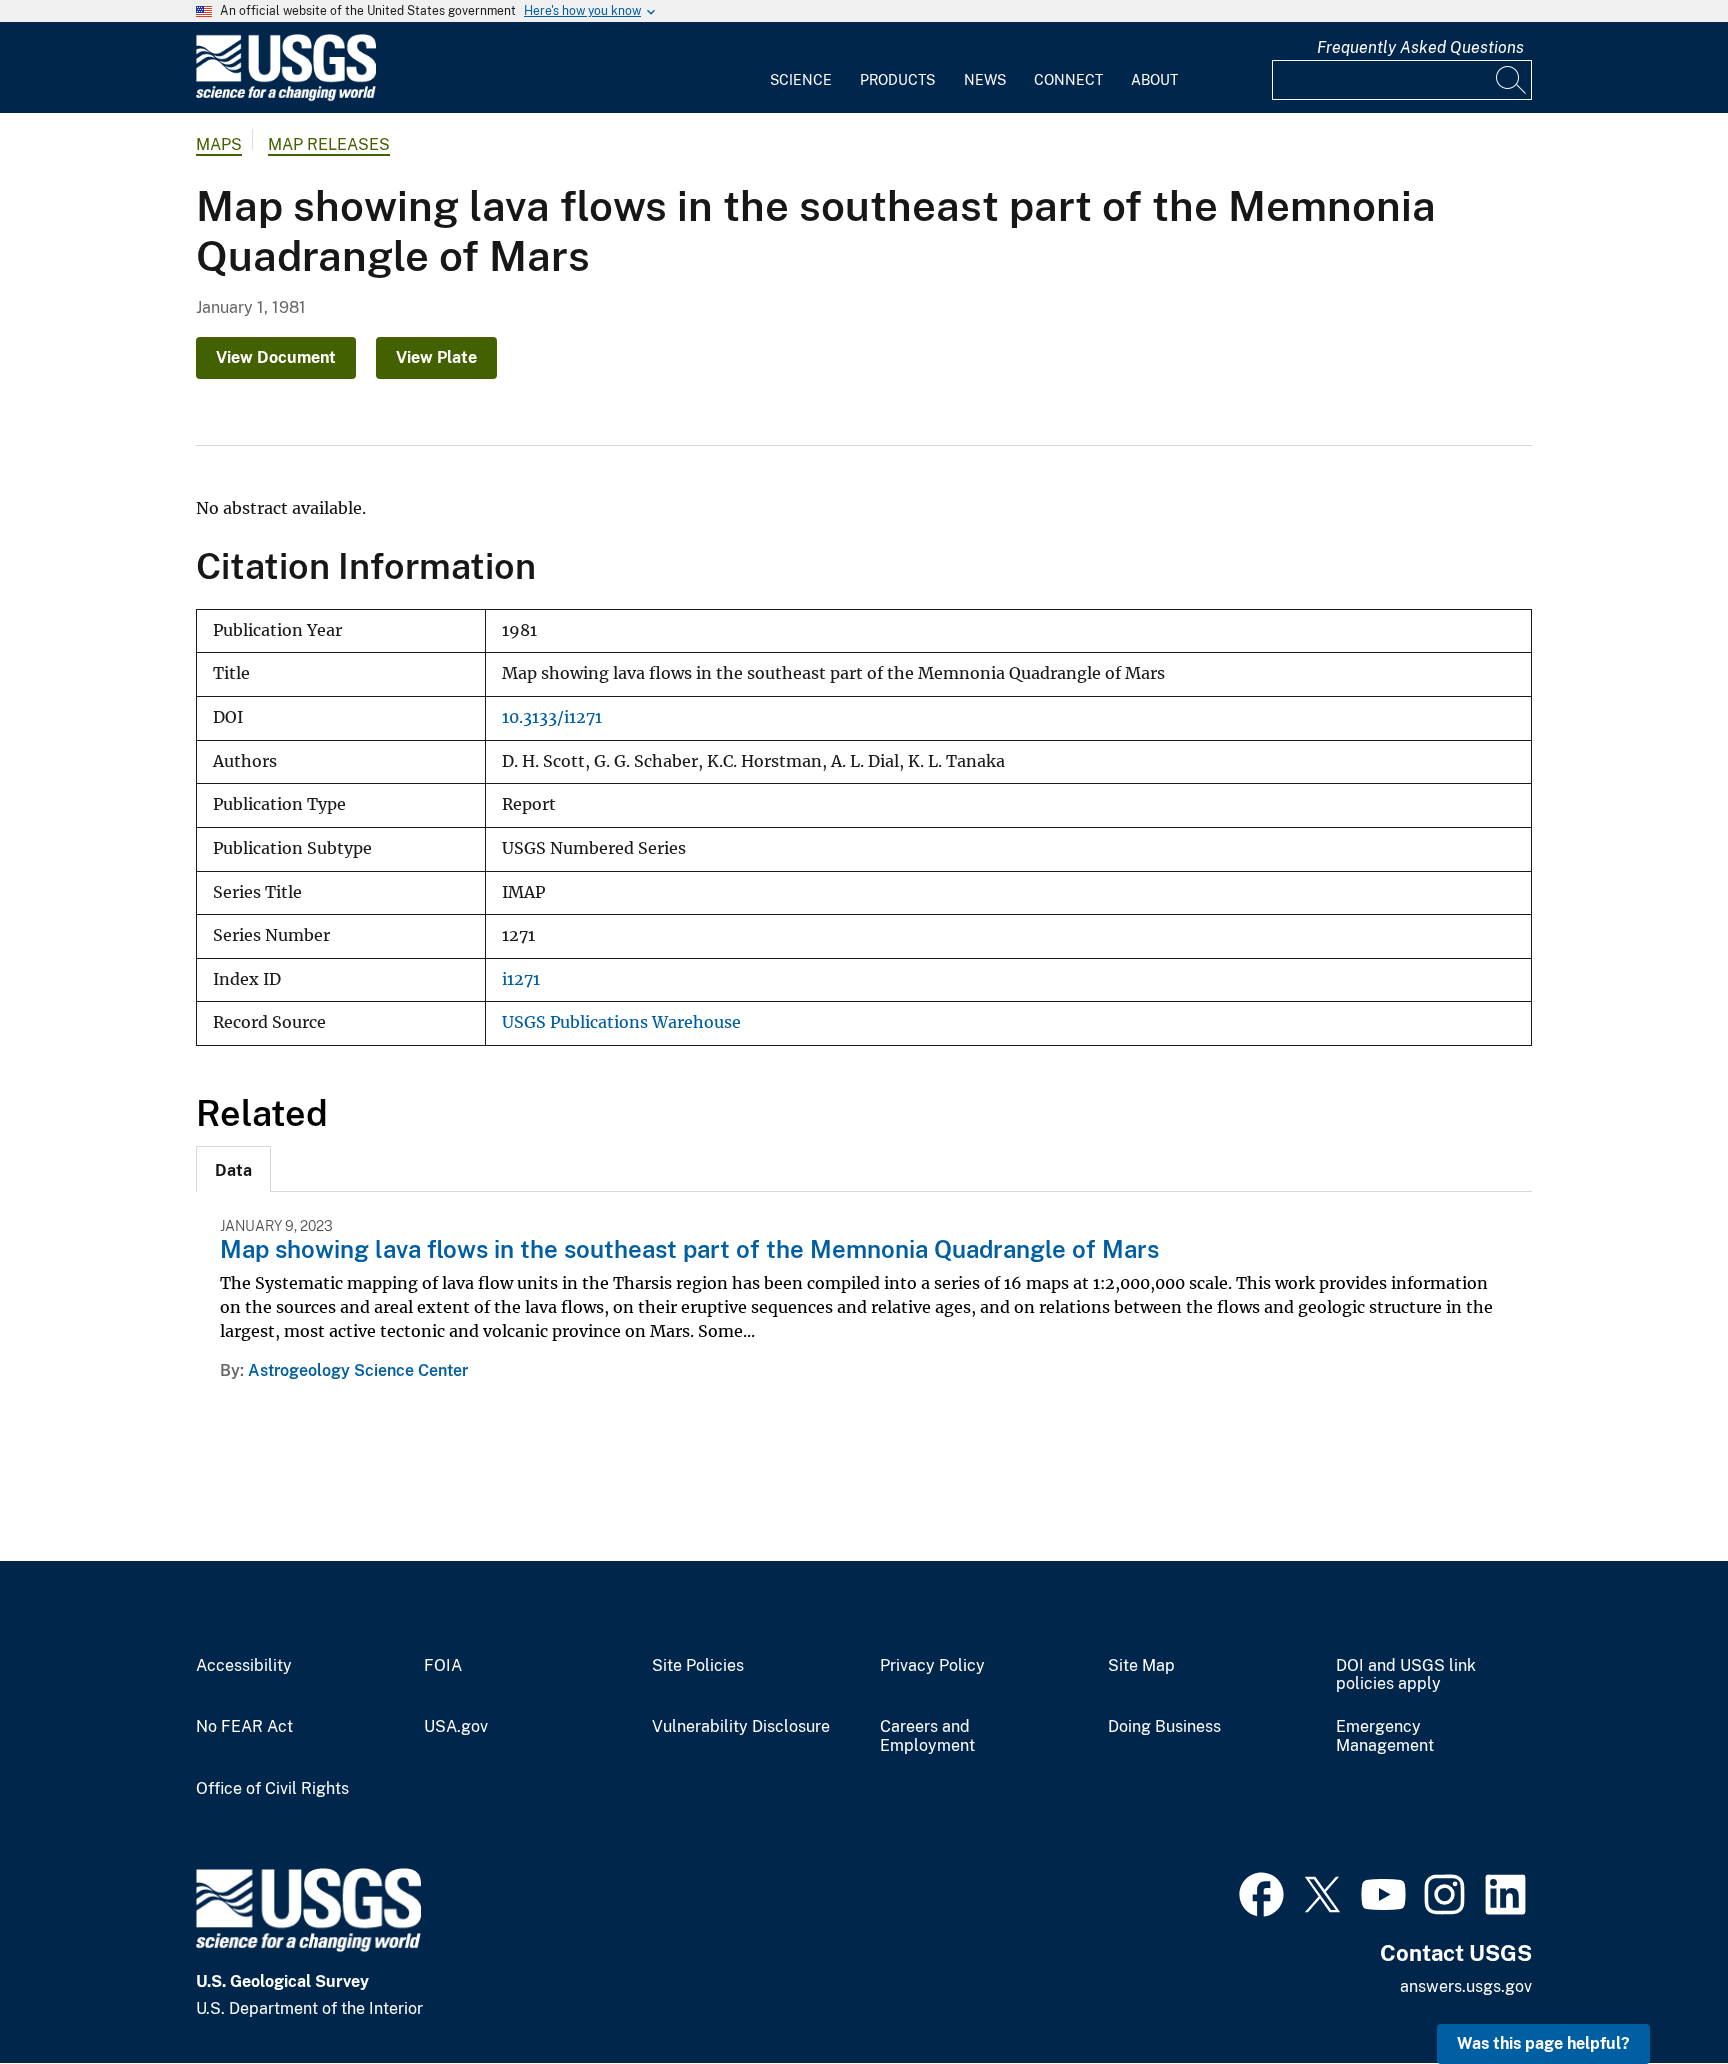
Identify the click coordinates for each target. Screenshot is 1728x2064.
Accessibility (244, 1666)
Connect (1068, 80)
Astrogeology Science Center (358, 1370)
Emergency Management (1385, 1736)
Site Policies (698, 1666)
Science (801, 80)
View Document (276, 357)
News (985, 80)
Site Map (1141, 1666)
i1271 (521, 979)
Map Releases (329, 144)
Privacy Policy (932, 1666)
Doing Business (1164, 1727)
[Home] (286, 96)
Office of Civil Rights (272, 1789)
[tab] (233, 1169)
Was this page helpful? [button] (1543, 2043)
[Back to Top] (1655, 1991)
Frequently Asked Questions (1420, 47)
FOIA (443, 1666)
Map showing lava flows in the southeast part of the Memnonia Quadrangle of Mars (689, 1249)
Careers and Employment (927, 1736)
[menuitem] (801, 68)
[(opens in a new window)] (1261, 1892)
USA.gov (456, 1727)
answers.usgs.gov (1466, 1986)
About (1154, 80)
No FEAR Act (244, 1727)
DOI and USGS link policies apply (1406, 1675)
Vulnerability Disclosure (741, 1727)
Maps (219, 144)
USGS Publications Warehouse (621, 1022)
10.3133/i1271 (552, 717)
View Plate (436, 357)
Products (897, 80)
